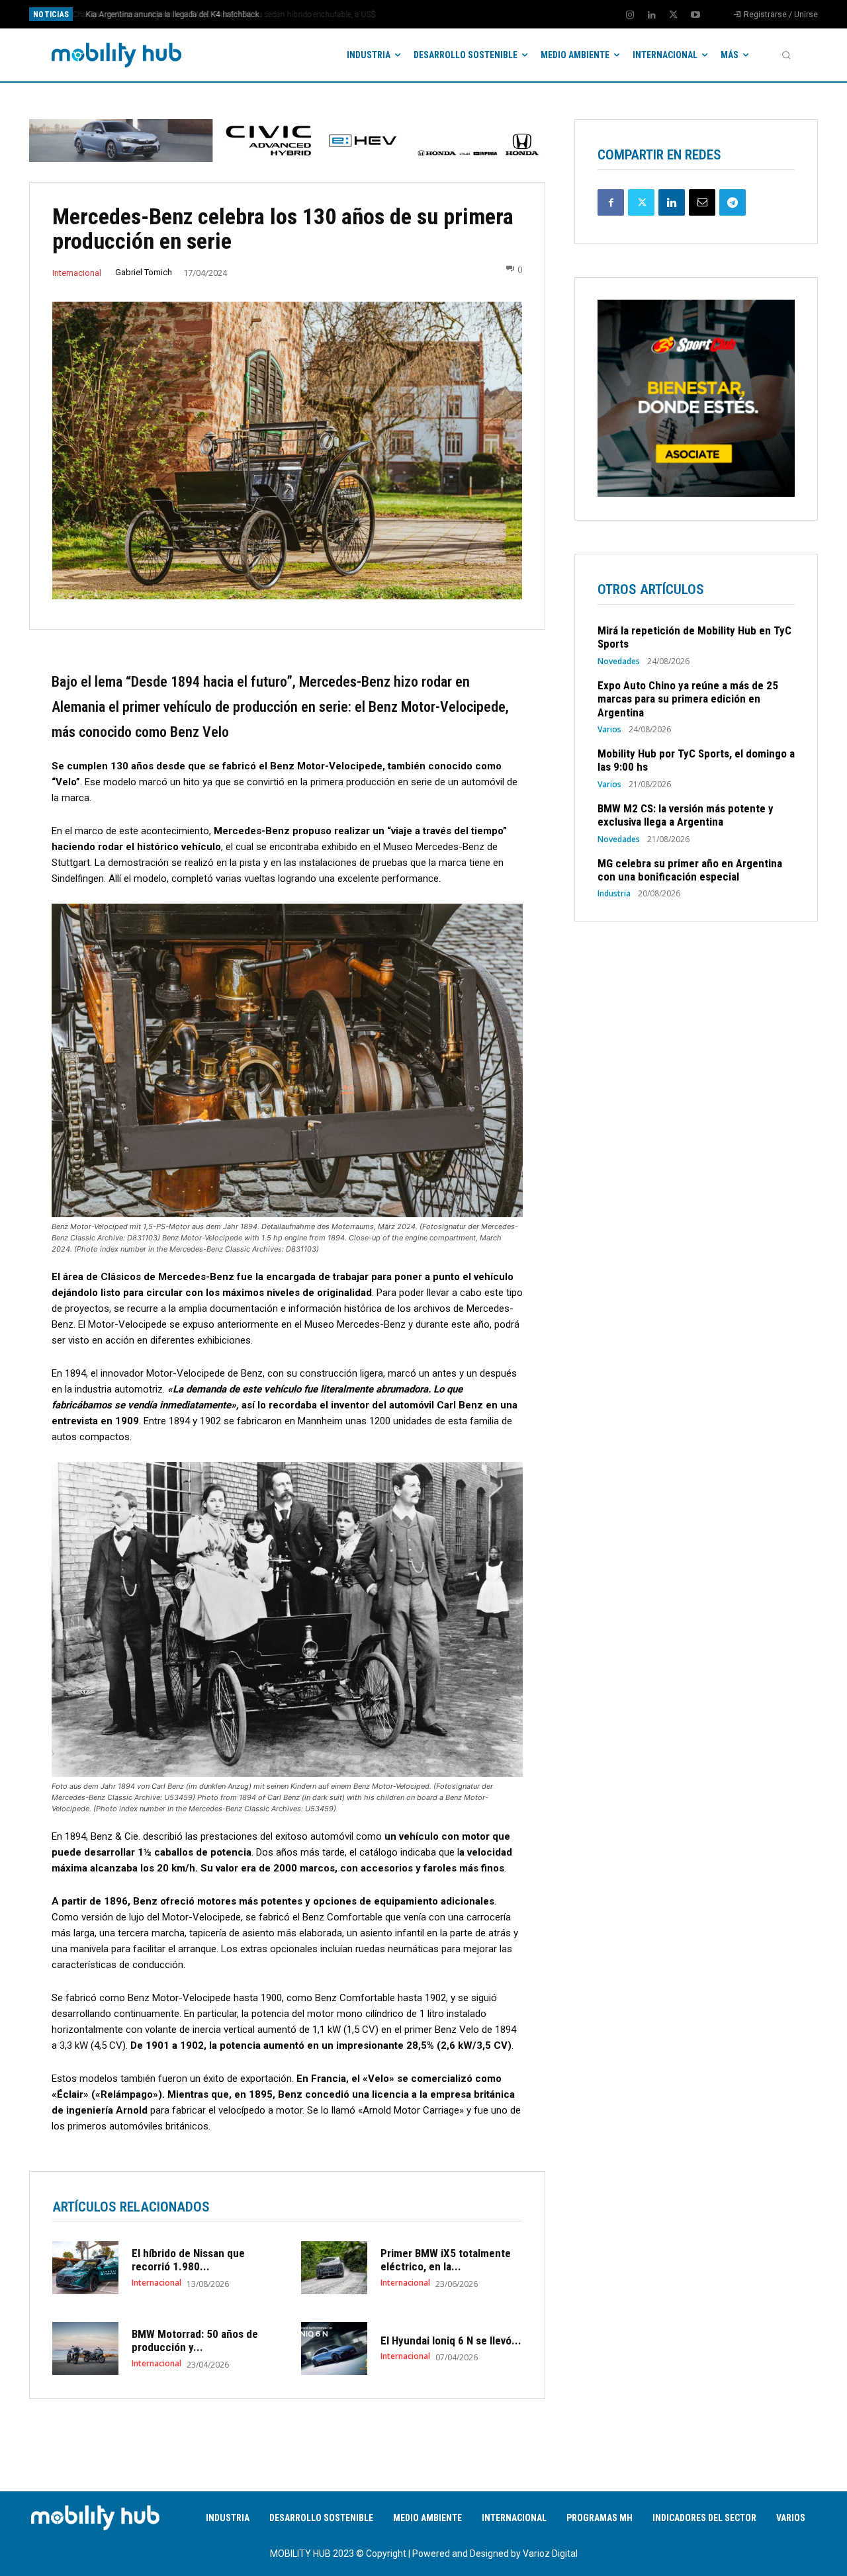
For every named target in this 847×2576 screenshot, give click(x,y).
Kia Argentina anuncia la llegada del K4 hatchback (169, 15)
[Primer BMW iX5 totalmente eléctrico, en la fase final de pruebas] (334, 2268)
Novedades (619, 662)
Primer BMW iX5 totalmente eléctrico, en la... (446, 2260)
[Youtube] (695, 15)
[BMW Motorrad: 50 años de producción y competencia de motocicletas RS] (85, 2348)
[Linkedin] (652, 15)
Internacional (77, 273)
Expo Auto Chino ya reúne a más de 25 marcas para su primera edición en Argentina (688, 699)
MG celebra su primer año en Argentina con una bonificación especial (690, 870)
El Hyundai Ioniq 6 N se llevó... (451, 2340)
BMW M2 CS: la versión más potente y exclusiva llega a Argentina (686, 815)
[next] (468, 14)
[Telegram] (733, 202)
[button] (786, 55)
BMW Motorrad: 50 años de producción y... (195, 2340)
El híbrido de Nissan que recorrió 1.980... (188, 2260)
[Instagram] (630, 15)
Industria (614, 894)
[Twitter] (674, 15)
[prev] (446, 14)
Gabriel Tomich (144, 272)
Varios (609, 730)
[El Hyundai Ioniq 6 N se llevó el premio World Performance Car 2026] (334, 2348)
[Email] (702, 202)
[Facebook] (611, 202)
